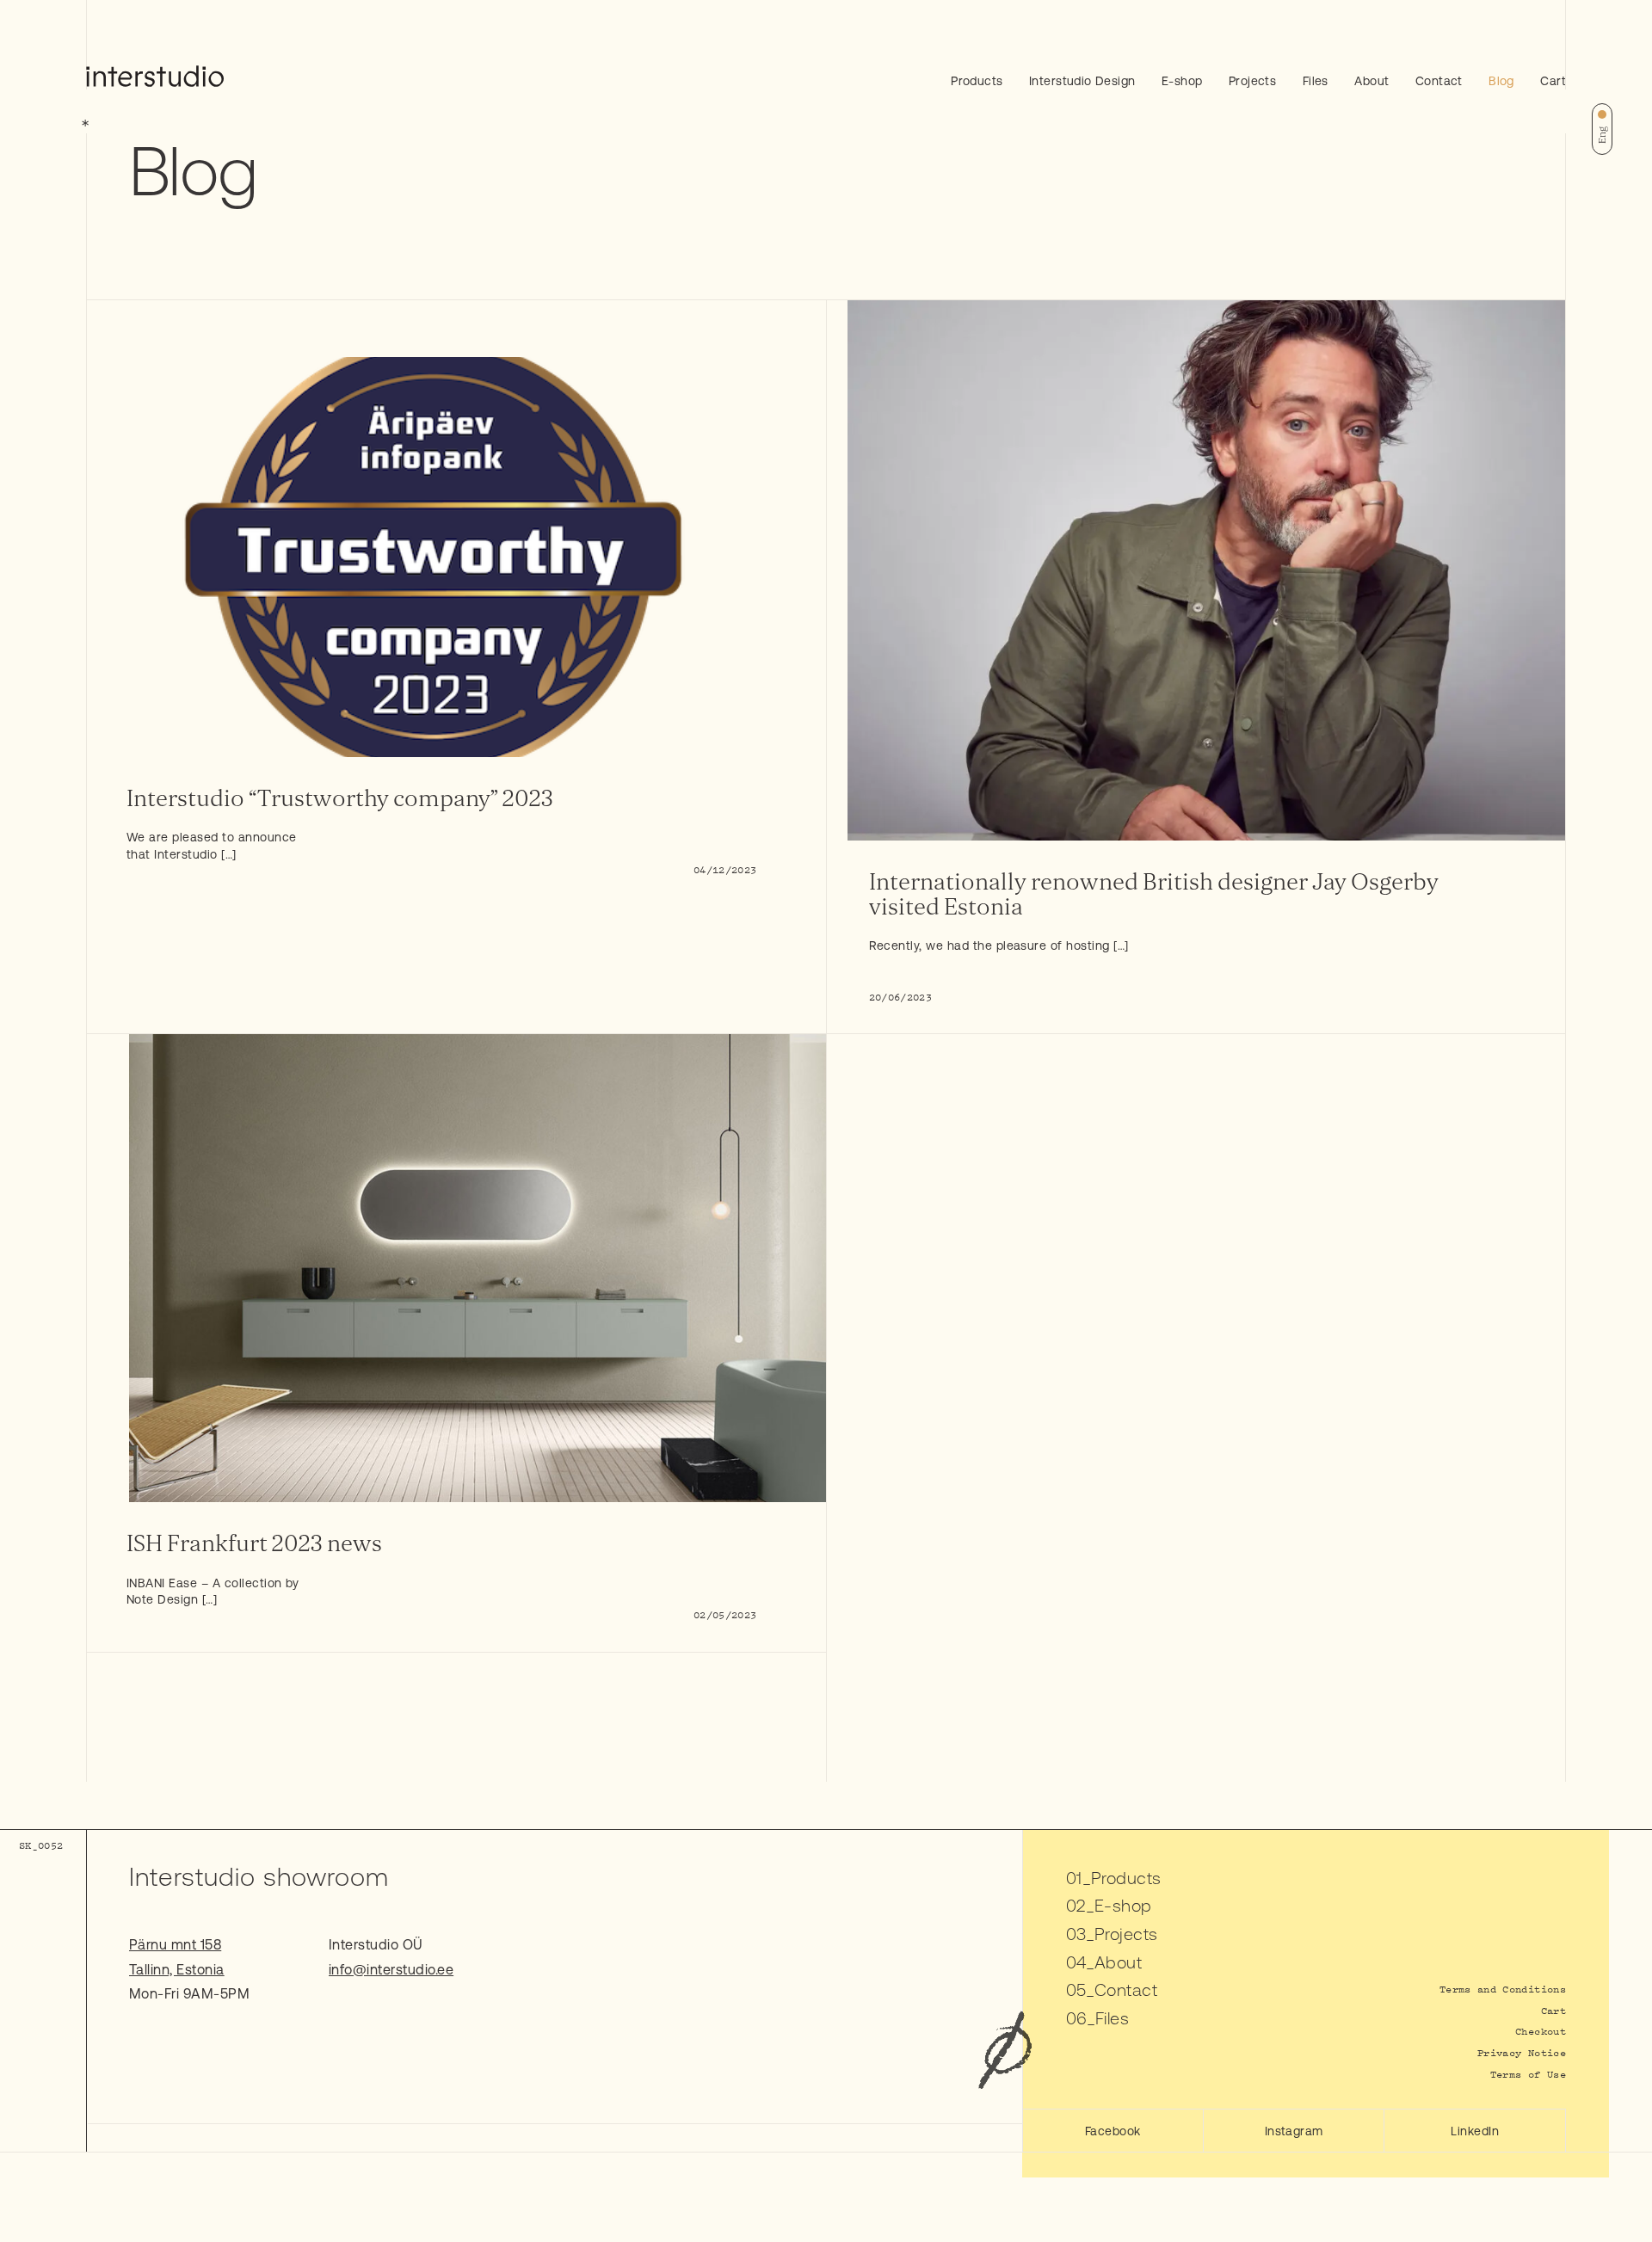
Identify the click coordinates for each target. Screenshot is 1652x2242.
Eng (1602, 135)
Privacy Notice (1522, 2052)
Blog (1501, 81)
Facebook (1113, 2131)
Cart (1553, 81)
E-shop (1182, 81)
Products (977, 81)
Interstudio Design (1082, 81)
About (1372, 81)
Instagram (1294, 2131)
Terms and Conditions (1503, 1989)
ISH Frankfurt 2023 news (254, 1544)
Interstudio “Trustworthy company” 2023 (340, 799)
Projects (1252, 81)
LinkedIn (1475, 2131)
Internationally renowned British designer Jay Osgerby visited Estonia (1154, 895)
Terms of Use (1528, 2074)
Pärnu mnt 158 (175, 1944)
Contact (1439, 81)
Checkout (1541, 2031)
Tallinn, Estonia (177, 1969)
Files (1316, 81)
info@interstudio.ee (391, 1969)
